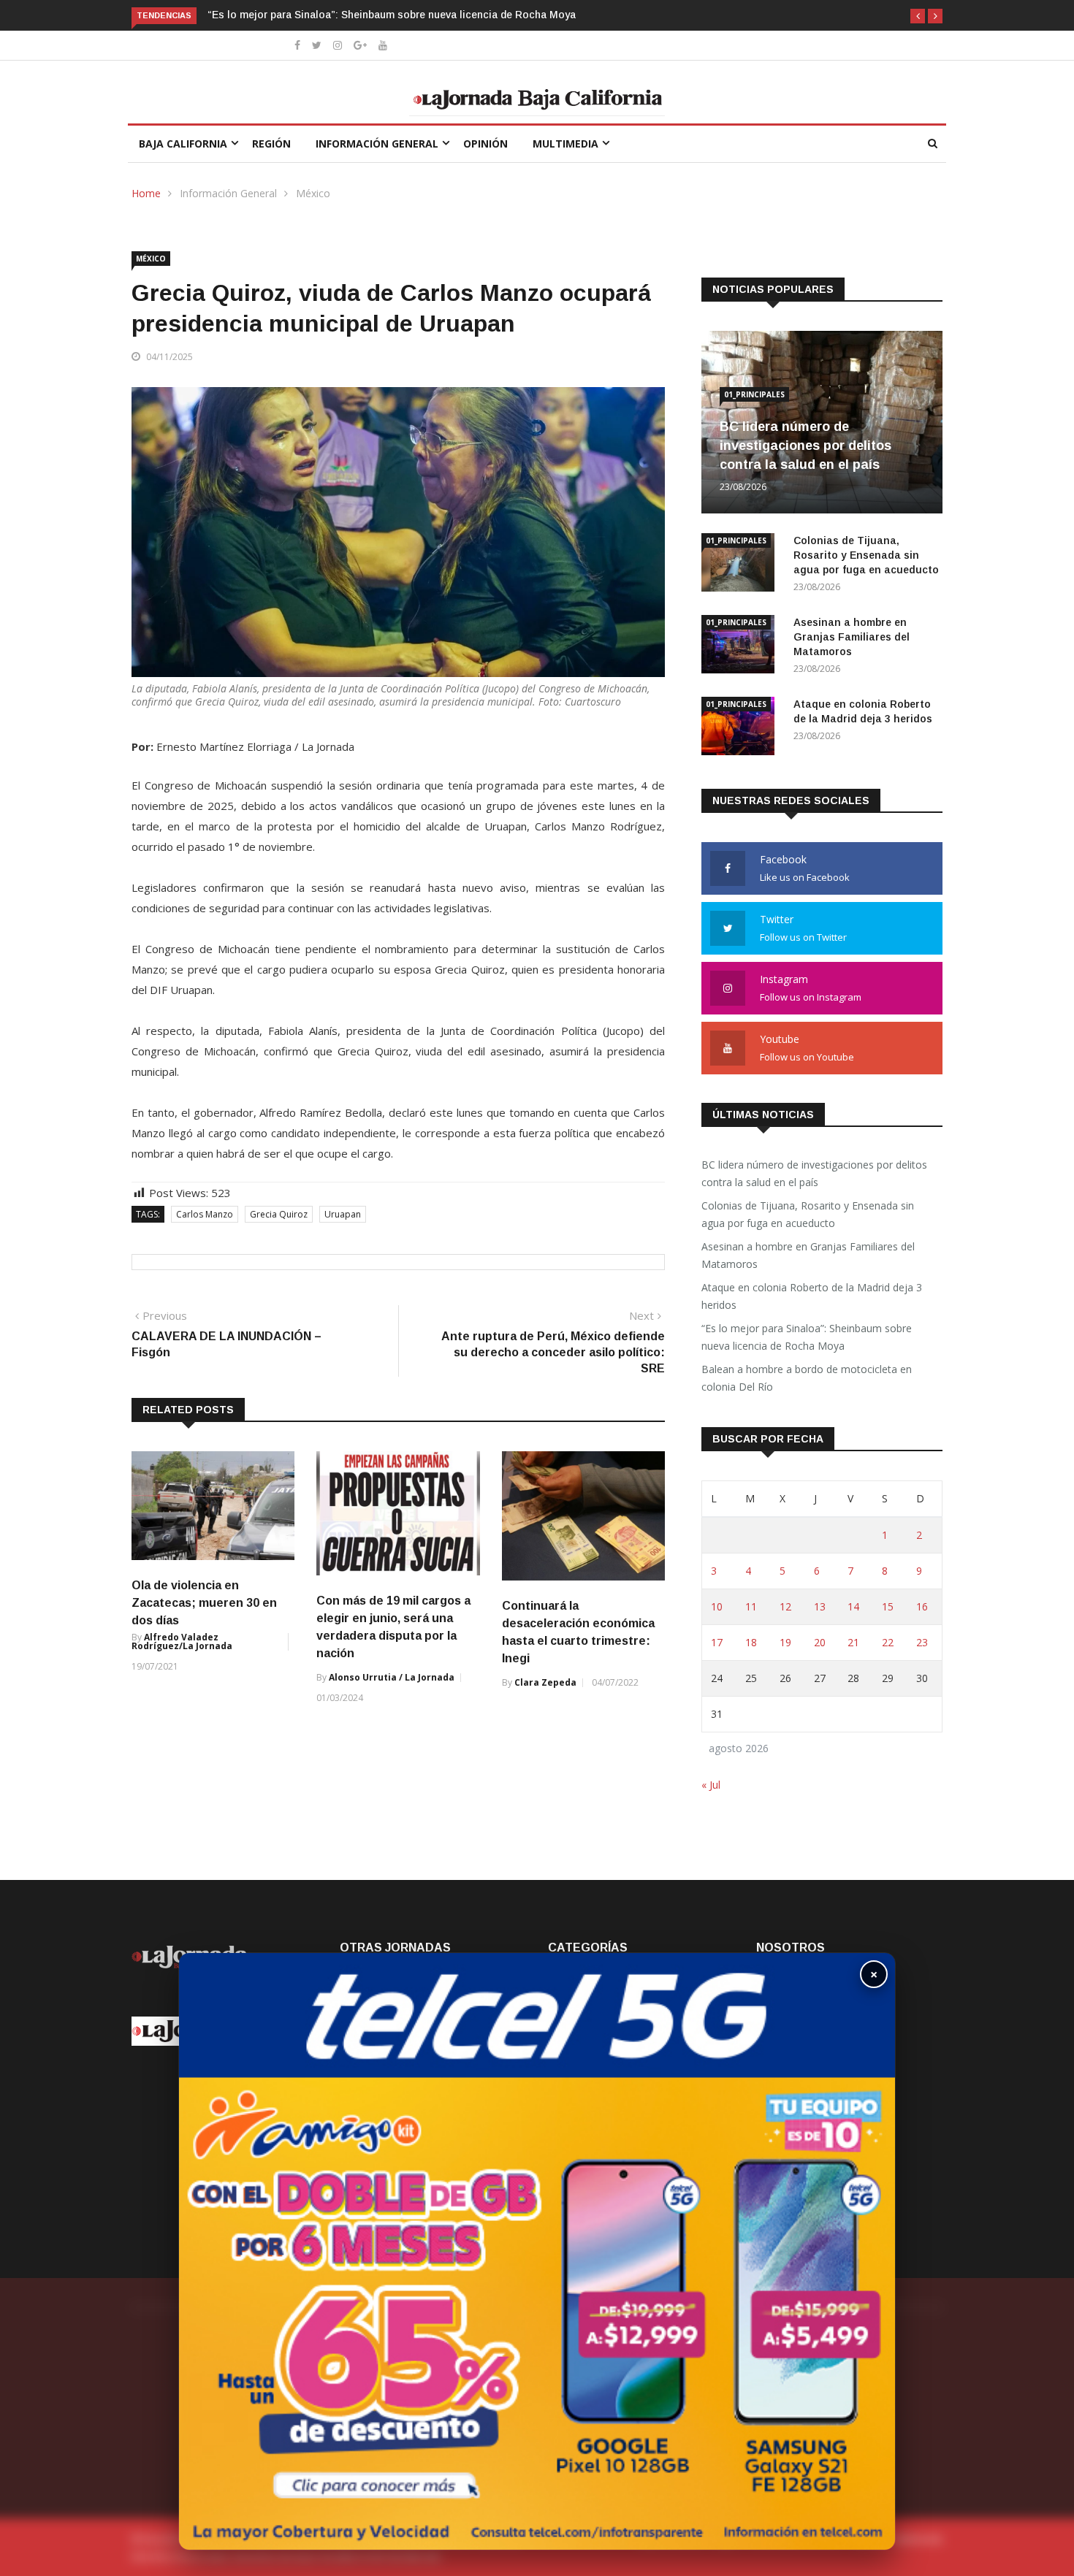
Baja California (183, 144)
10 (717, 1606)
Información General (377, 144)
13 (820, 1606)
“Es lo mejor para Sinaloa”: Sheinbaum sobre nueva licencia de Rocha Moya (392, 15)
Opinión (485, 144)
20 (820, 1642)
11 (751, 1606)
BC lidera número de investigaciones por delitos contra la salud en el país (805, 446)
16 (922, 1606)
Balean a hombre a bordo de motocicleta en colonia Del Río (807, 1378)
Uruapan (343, 1214)
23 (922, 1642)
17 (717, 1642)
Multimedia (565, 144)
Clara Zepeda (545, 1682)
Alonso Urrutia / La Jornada (392, 1677)
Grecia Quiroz (279, 1214)
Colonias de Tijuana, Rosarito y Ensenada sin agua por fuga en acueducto (868, 555)
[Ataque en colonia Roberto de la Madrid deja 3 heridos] (742, 729)
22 (888, 1642)
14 (853, 1606)
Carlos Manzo (205, 1214)
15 (888, 1606)
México (313, 193)
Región (271, 144)
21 (853, 1642)
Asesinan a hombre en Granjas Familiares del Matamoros (852, 637)
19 (785, 1642)
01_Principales (754, 394)
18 (751, 1642)
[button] (918, 16)
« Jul (711, 1785)
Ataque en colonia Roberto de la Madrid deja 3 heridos (812, 1296)
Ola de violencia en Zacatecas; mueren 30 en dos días (204, 1603)
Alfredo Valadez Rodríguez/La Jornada (182, 1641)
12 (785, 1606)
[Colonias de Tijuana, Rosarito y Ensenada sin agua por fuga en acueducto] (742, 565)
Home (146, 193)
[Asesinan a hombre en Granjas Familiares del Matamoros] (742, 647)
